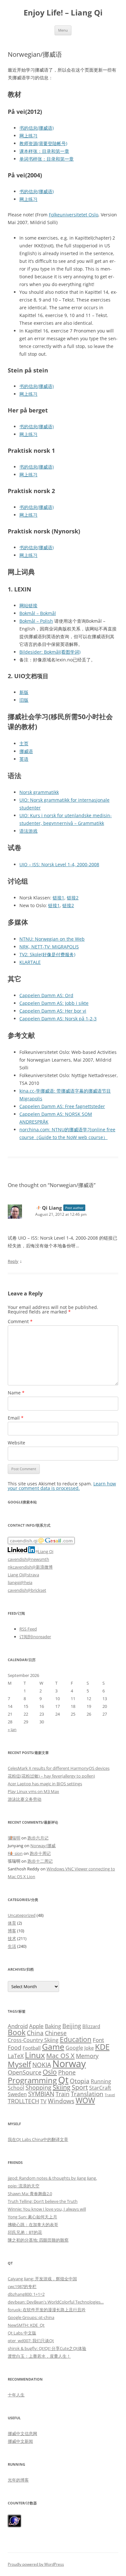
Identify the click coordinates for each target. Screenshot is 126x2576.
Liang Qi (46, 1551)
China (35, 2033)
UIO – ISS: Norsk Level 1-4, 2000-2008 (59, 864)
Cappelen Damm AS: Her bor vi (53, 1011)
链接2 (73, 898)
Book (17, 2032)
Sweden (17, 2094)
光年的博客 (18, 2480)
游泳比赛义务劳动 (25, 1799)
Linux (35, 2055)
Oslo (50, 2072)
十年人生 (16, 2395)
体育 (12, 1923)
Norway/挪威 (43, 1846)
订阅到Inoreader (35, 1637)
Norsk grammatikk (39, 792)
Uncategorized (22, 1915)
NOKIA (42, 2065)
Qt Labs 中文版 (22, 2333)
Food (15, 2047)
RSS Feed (28, 1629)
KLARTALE (30, 962)
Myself (19, 2064)
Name (16, 1393)
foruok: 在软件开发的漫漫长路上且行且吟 (47, 2310)
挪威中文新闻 (20, 2441)
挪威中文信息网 (22, 2433)
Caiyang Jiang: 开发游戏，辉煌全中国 (42, 2279)
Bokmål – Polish (36, 621)
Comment (20, 1321)
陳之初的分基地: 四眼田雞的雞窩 (38, 2240)
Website (16, 1443)
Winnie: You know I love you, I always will (47, 2209)
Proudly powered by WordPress (36, 2564)
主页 (24, 743)
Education (76, 2039)
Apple (36, 2026)
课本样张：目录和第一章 (44, 151)
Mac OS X (60, 2056)
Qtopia (80, 2081)
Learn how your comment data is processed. (62, 1486)
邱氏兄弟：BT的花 (25, 2232)
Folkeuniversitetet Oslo (73, 215)
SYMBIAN (41, 2094)
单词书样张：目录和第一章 (47, 159)
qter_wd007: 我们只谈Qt (31, 2341)
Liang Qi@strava (23, 1575)
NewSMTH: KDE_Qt (26, 2325)
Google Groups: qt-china (31, 2317)
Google (74, 2048)
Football (32, 2048)
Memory (87, 2056)
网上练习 (28, 136)
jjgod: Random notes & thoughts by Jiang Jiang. (52, 2178)
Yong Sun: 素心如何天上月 (32, 2217)
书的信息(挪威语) (37, 128)
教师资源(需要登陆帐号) (43, 143)
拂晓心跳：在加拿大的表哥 (33, 2224)
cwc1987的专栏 (22, 2286)
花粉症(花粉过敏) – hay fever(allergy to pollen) (51, 1776)
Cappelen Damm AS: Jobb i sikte (54, 1003)
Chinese (56, 2033)
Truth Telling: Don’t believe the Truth (43, 2201)
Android (18, 2026)
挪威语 (26, 751)
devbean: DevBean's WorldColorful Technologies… (56, 2302)
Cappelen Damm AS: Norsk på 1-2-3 (58, 1019)
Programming (32, 2080)
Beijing (72, 2026)
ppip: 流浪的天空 (24, 2186)
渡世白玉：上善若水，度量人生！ (39, 2356)
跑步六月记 (38, 1838)
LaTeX (16, 2056)
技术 (12, 1938)
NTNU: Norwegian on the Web (52, 939)
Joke (89, 2048)
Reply (13, 1261)
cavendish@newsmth (28, 1559)
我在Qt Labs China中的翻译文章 (38, 2139)
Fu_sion (15, 1853)
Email (16, 1418)
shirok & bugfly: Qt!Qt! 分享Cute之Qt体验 (47, 2348)
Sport (80, 2087)
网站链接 (28, 605)
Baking (53, 2026)
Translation (87, 2094)
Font (98, 2040)
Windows (61, 2101)
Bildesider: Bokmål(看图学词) (50, 652)
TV (43, 2101)
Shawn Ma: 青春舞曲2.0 (30, 2194)
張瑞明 (14, 1838)
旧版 (24, 700)
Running (101, 2081)
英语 (24, 759)
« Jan (12, 1729)
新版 (24, 692)
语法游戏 (28, 831)
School (16, 2088)
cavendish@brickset (27, 1590)
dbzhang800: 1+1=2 (26, 2294)
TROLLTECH (23, 2101)
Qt (63, 2080)
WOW (85, 2100)
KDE (102, 2047)
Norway (69, 2064)
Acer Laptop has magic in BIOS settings (45, 1784)
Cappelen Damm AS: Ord (46, 995)
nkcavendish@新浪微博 (30, 1567)
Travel (110, 2095)
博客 (12, 1931)
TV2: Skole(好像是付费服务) (47, 954)
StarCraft (100, 2088)
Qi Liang (52, 1208)
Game (53, 2047)
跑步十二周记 (40, 1861)
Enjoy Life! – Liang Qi (63, 13)
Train (63, 2094)
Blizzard (91, 2026)
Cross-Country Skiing (33, 2040)
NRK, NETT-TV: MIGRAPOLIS (49, 947)
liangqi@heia (20, 1582)
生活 (12, 1946)
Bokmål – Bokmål (38, 613)
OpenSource (25, 2072)
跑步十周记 (40, 1853)
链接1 (58, 898)
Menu (63, 30)
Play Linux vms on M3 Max (33, 1791)
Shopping (38, 2087)
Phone (67, 2072)
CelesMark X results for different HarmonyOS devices (59, 1768)
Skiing (62, 2087)
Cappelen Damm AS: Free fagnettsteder (62, 1106)
